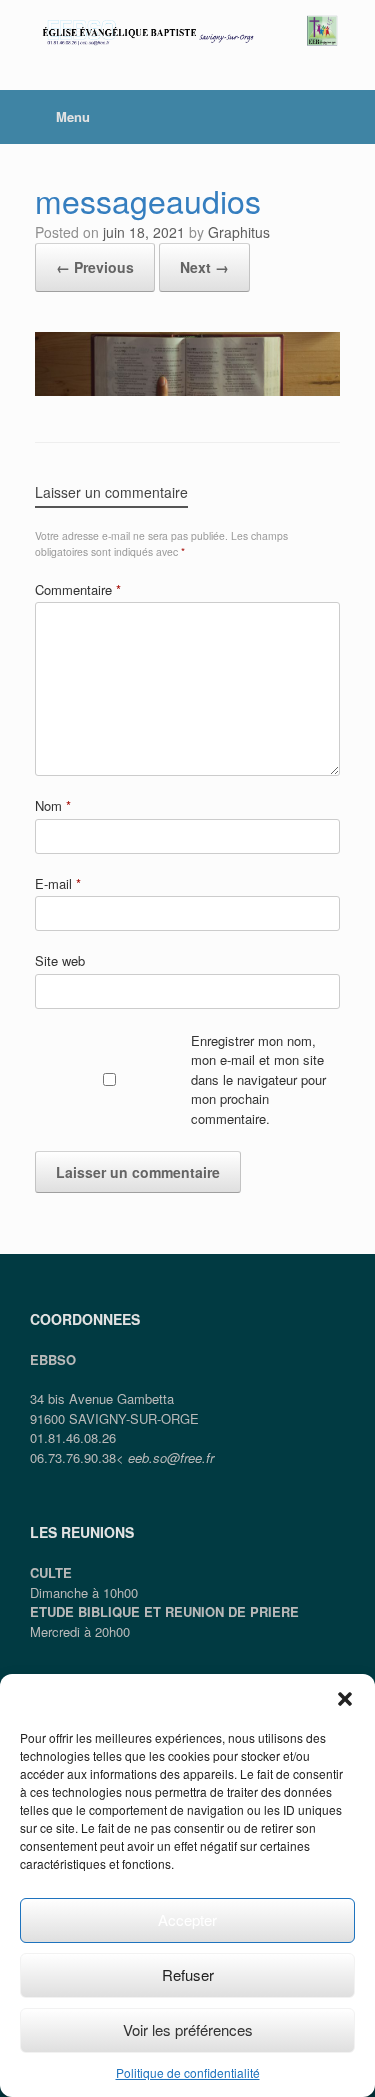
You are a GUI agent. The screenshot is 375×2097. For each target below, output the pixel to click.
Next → (204, 267)
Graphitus (239, 232)
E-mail (58, 883)
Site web (60, 960)
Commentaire (78, 589)
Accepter (187, 1919)
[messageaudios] (187, 389)
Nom (53, 805)
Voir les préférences (188, 2029)
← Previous (95, 267)
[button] (345, 1699)
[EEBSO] (187, 30)
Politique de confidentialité (188, 2072)
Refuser (188, 1974)
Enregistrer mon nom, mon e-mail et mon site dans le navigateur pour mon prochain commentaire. (258, 1079)
